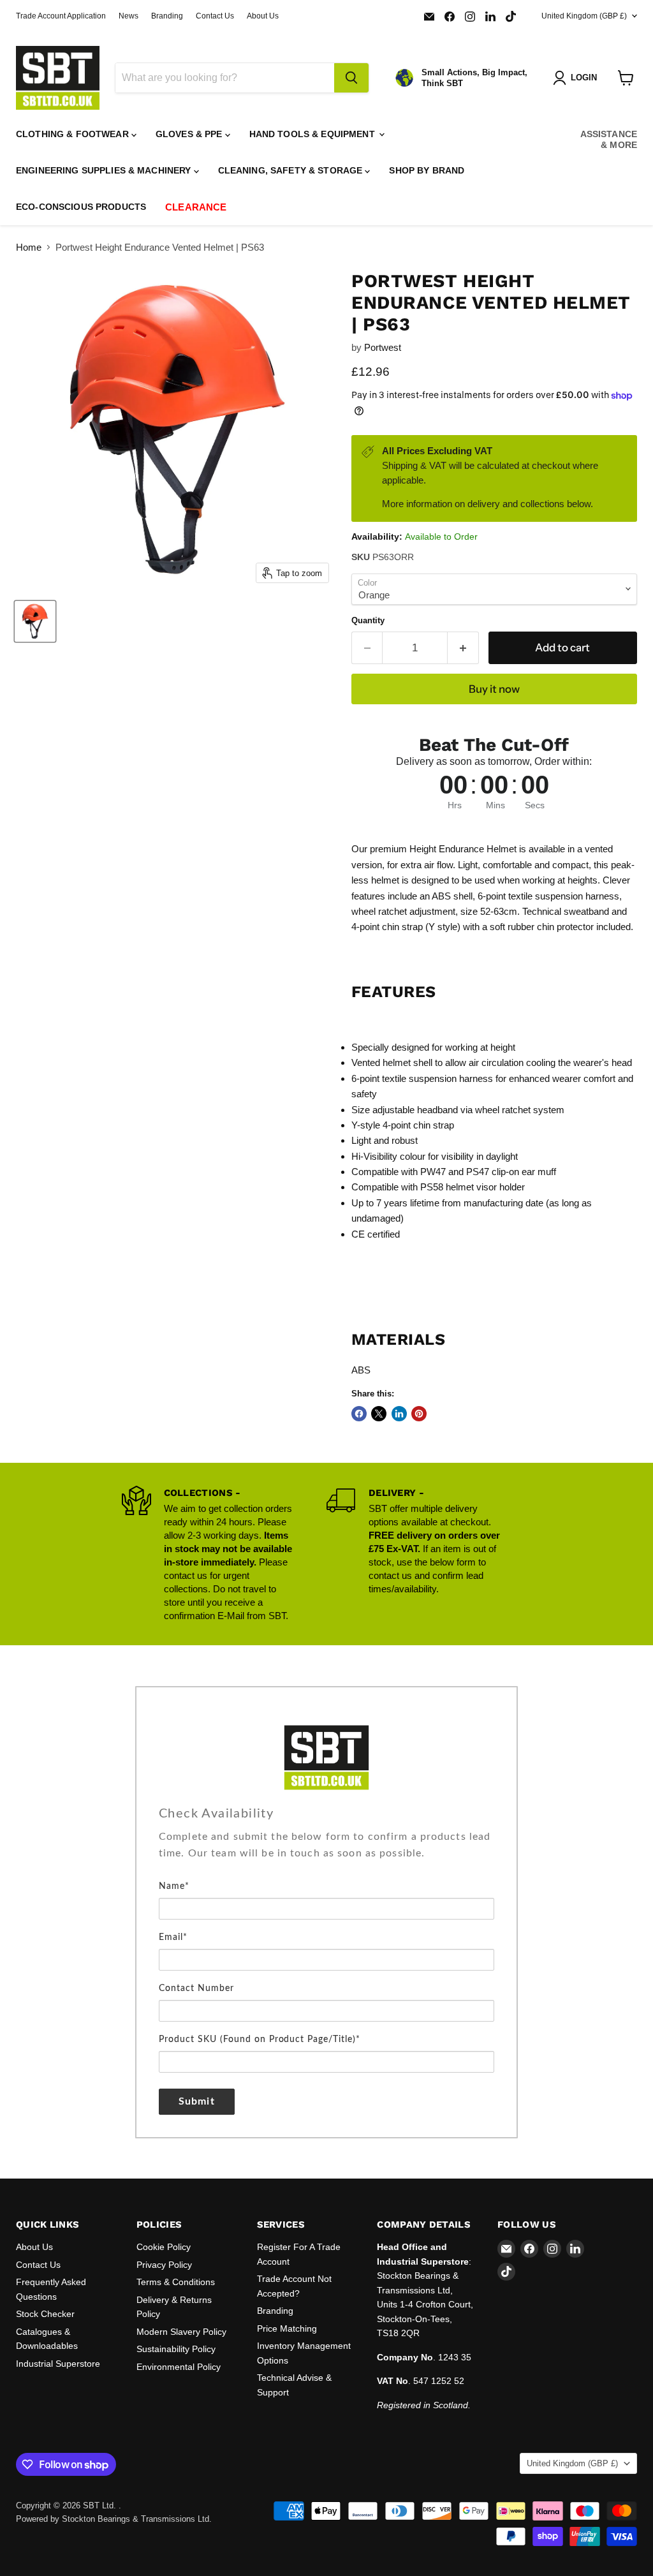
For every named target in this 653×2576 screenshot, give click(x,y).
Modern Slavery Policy (181, 2332)
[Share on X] (379, 1414)
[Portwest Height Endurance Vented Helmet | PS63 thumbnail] (35, 621)
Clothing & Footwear (74, 134)
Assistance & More (609, 139)
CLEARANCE (196, 207)
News (128, 16)
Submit (197, 2101)
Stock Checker (45, 2314)
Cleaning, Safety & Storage (292, 170)
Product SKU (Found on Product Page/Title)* (260, 2039)
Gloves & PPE (190, 134)
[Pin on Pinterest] (419, 1414)
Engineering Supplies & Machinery (105, 170)
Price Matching (287, 2328)
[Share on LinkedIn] (399, 1414)
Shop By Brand (427, 170)
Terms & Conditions (176, 2282)
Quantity (368, 620)
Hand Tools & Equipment (313, 134)
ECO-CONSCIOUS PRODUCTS (81, 207)
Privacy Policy (164, 2265)
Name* (174, 1886)
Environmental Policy (179, 2367)
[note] (326, 1853)
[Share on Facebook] (359, 1414)
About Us (263, 16)
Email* (173, 1937)
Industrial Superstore (58, 2364)
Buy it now (494, 689)
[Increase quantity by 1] (463, 648)
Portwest (383, 347)
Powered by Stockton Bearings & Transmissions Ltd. (114, 2519)
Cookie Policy (164, 2247)
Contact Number (196, 1988)
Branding (167, 16)
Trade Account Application (61, 16)
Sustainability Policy (176, 2349)
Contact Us (215, 16)
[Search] (351, 78)
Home (29, 247)
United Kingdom (584, 16)
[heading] (326, 1814)
